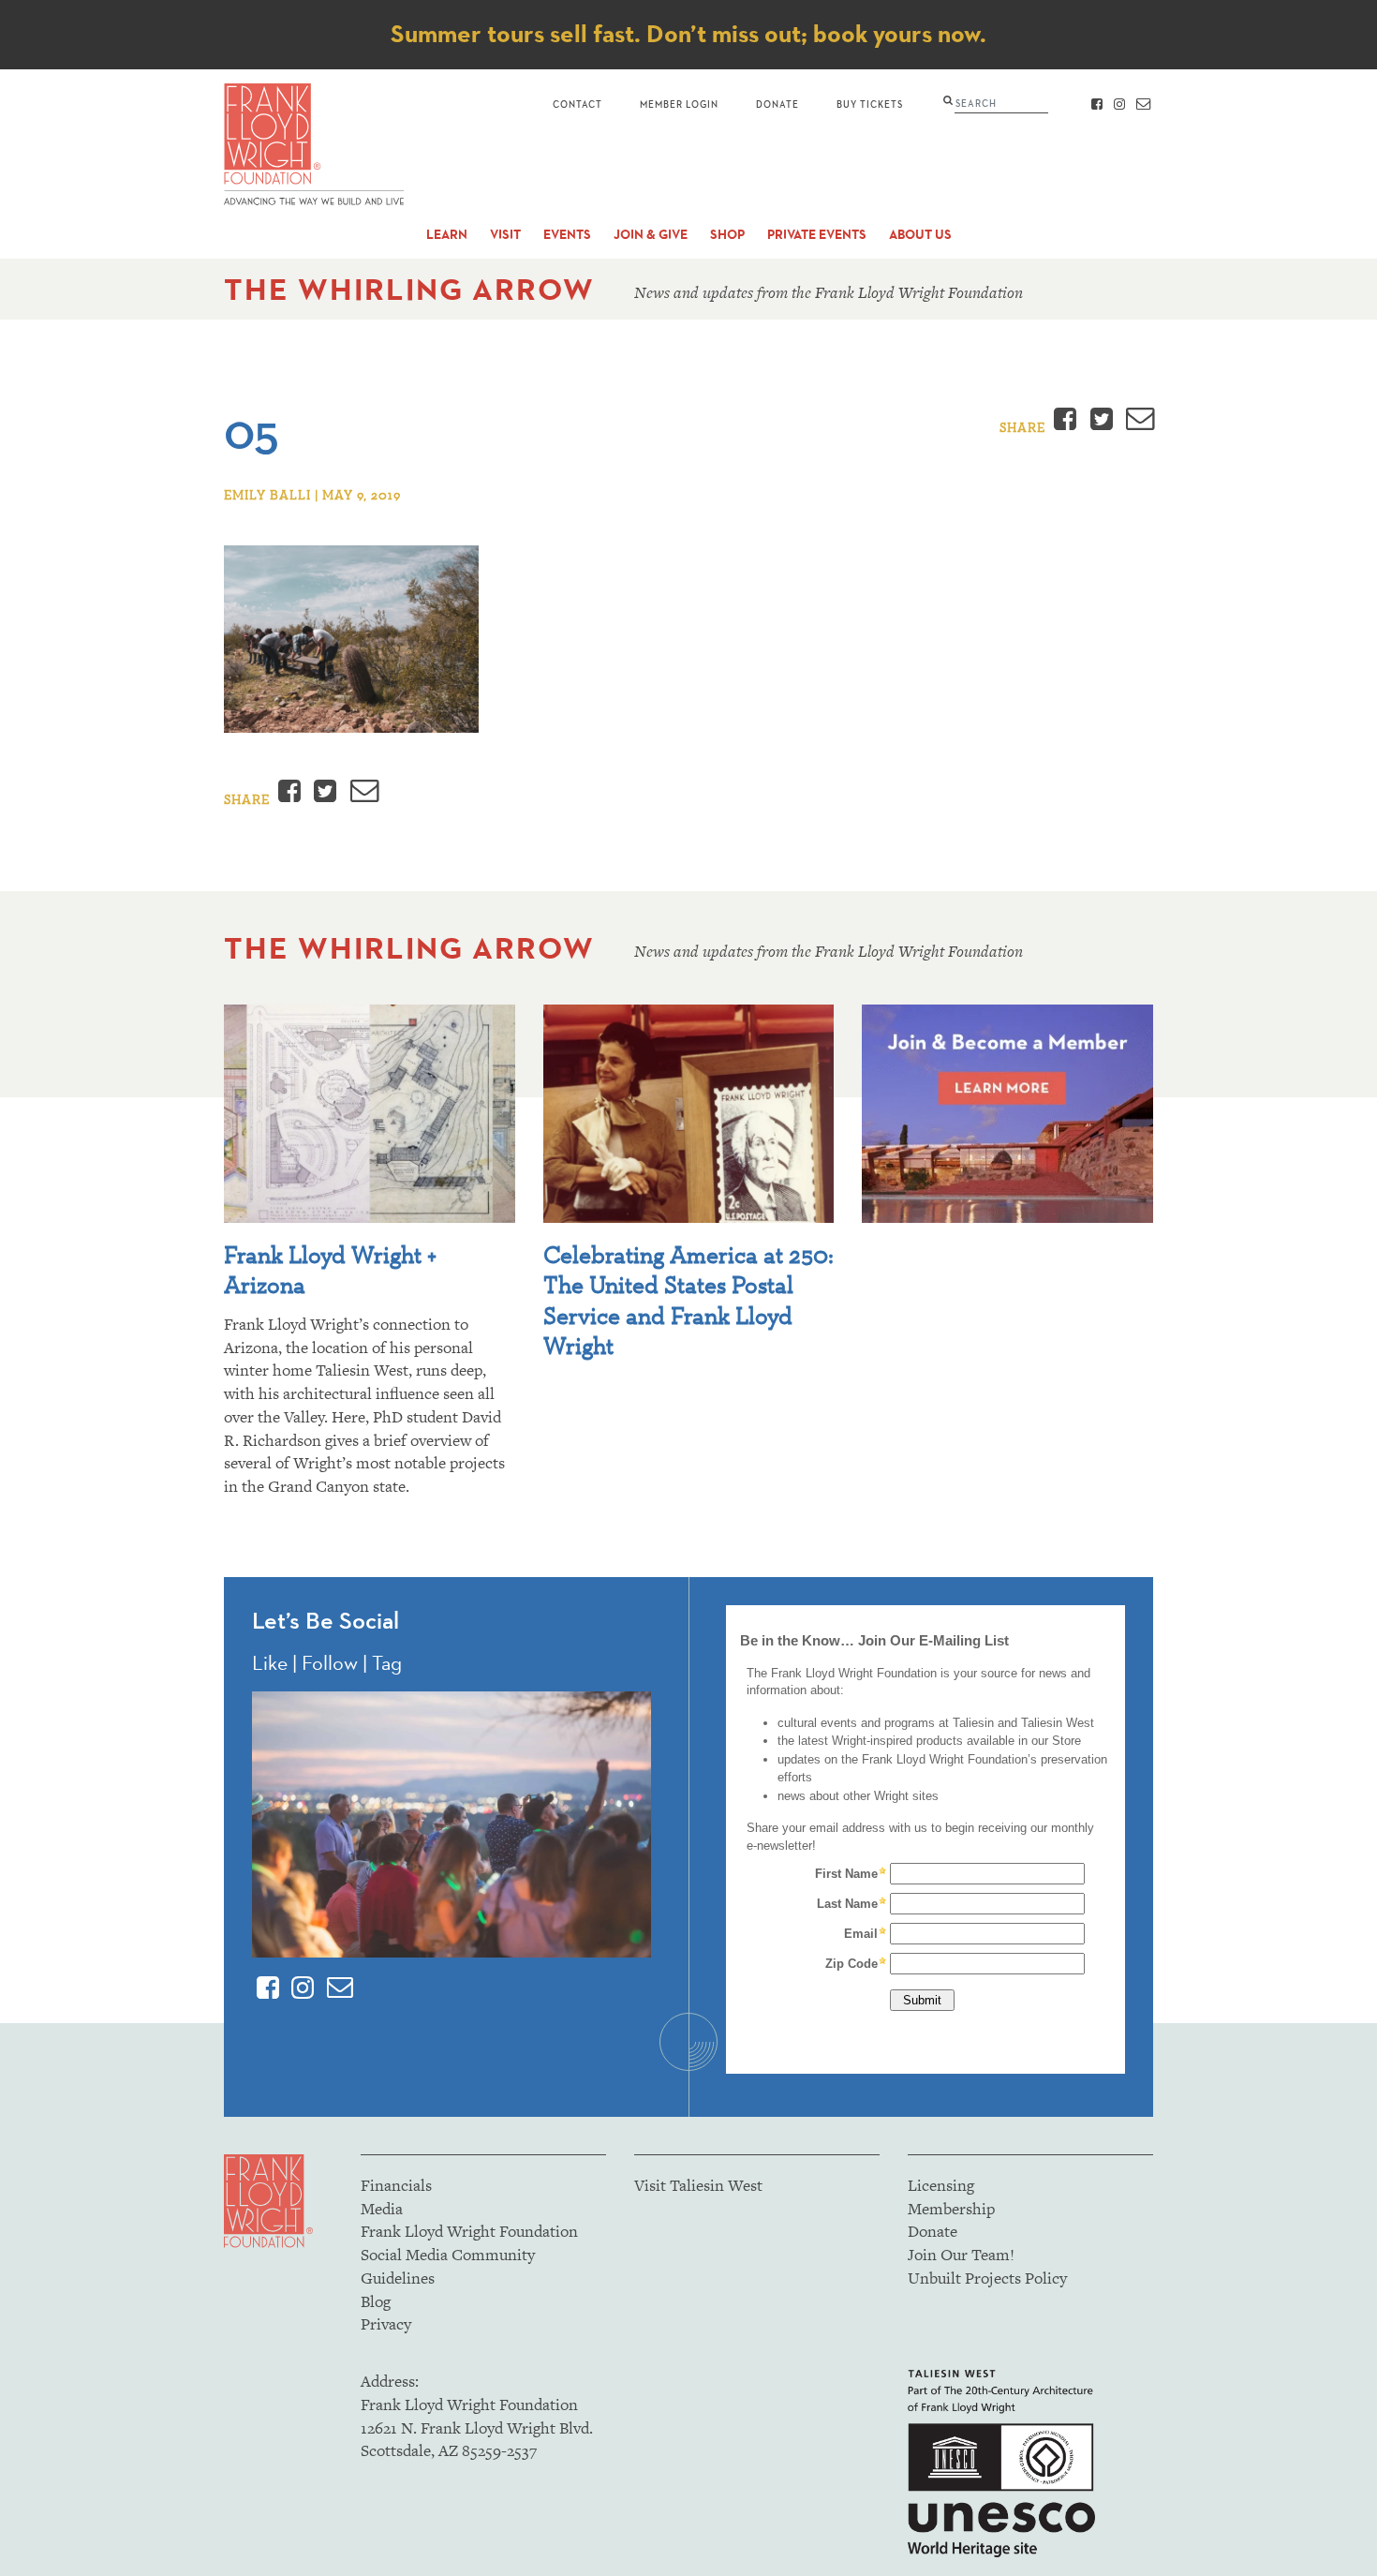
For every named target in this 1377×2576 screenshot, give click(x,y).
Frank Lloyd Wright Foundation (469, 2231)
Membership (951, 2209)
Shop (727, 235)
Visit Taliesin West (698, 2185)
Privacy (386, 2324)
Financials (396, 2185)
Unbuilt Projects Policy (987, 2278)
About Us (920, 235)
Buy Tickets (870, 104)
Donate (777, 104)
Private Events (817, 235)
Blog (376, 2301)
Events (567, 235)
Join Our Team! (961, 2255)
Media (382, 2209)
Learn (447, 235)
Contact (577, 104)
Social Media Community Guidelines (448, 2266)
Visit (505, 235)
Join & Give (651, 235)
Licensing (941, 2185)
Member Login (679, 104)
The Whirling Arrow (409, 289)
